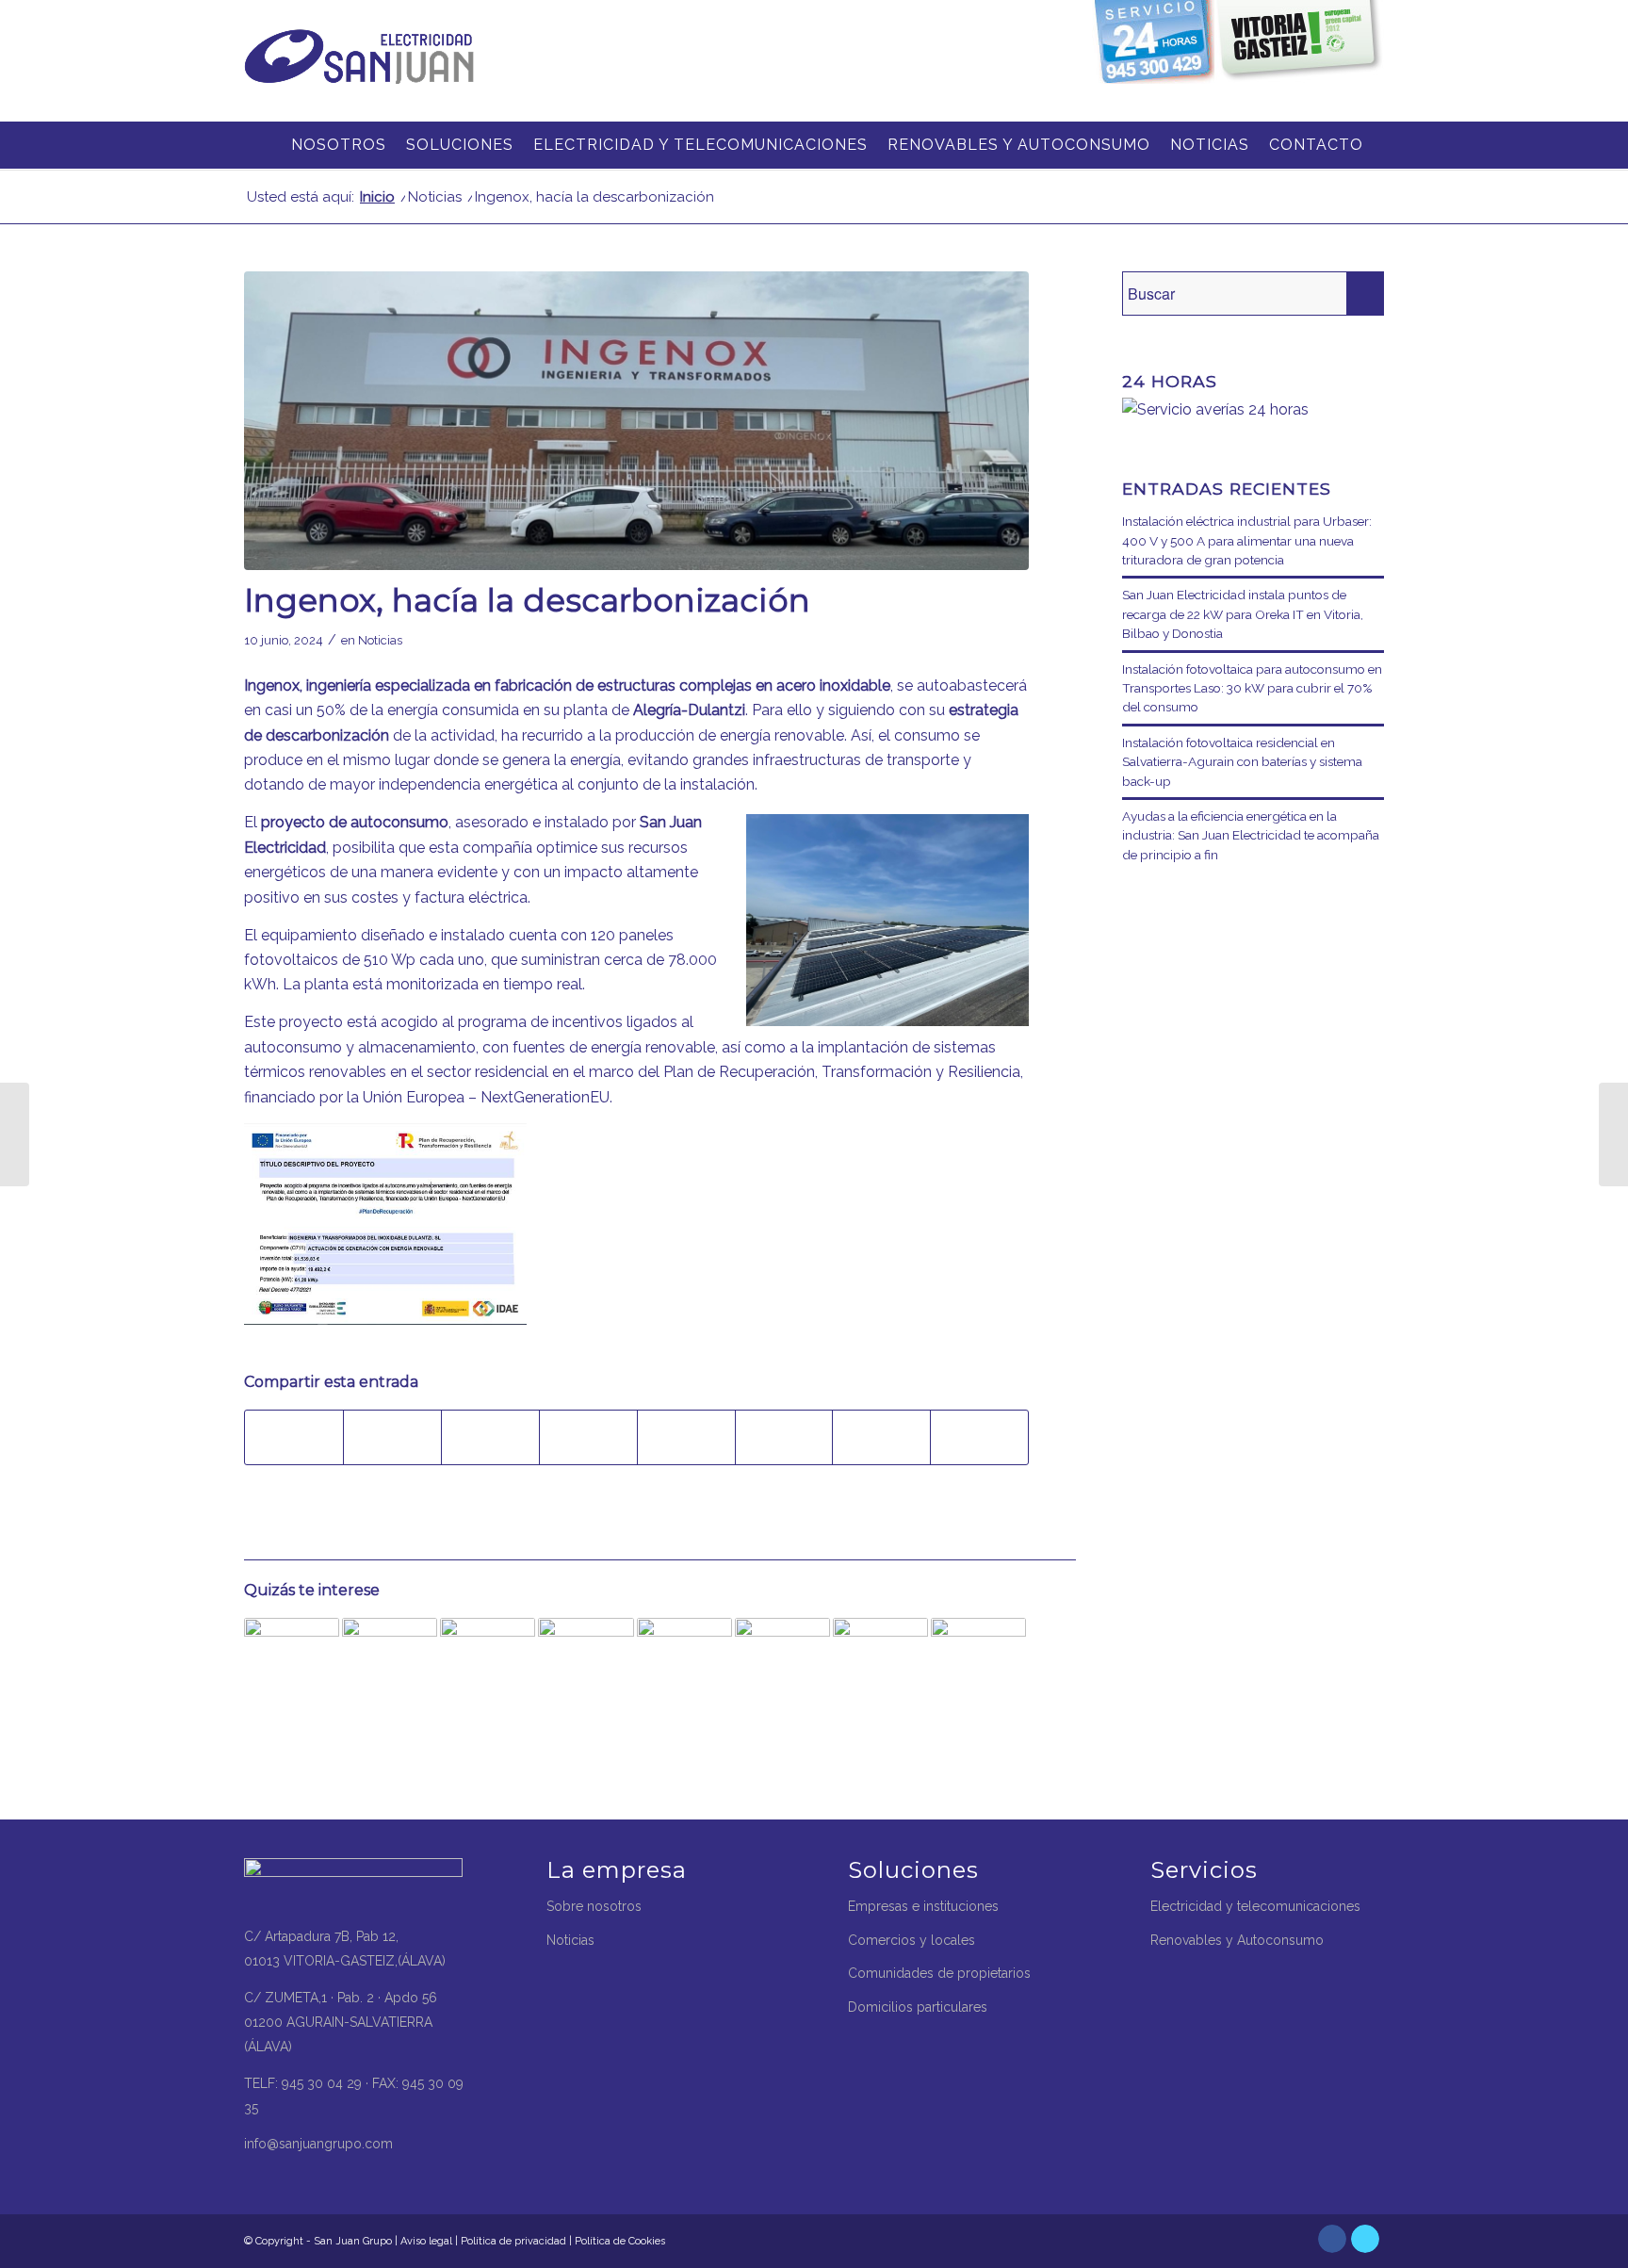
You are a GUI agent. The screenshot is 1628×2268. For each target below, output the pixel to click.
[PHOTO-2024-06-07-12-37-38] (636, 421)
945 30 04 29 (322, 2083)
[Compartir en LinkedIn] (588, 1437)
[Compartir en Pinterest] (490, 1437)
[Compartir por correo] (979, 1437)
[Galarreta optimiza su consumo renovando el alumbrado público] (292, 1665)
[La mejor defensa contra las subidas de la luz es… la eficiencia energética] (880, 1665)
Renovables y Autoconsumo (1237, 1940)
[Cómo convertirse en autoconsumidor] (390, 1665)
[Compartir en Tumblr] (686, 1437)
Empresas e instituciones (923, 1906)
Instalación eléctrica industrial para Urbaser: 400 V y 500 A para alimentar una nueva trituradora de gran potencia (1247, 540)
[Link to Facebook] (1332, 2239)
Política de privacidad (513, 2241)
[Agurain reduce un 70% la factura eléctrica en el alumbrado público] (488, 1665)
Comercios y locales (912, 1940)
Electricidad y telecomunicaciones (1255, 1906)
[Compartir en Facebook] (294, 1437)
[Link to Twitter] (1365, 2239)
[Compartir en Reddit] (881, 1437)
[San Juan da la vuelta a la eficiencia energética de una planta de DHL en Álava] (684, 1665)
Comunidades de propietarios (939, 1973)
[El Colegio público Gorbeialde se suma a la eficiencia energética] (1613, 1134)
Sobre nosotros (594, 1906)
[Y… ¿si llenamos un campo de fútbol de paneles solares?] (586, 1665)
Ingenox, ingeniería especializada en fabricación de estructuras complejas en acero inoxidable (567, 685)
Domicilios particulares (918, 2007)
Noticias (380, 640)
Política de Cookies (620, 2241)
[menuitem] (262, 145)
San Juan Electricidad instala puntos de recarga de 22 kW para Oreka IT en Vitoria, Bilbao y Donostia (1243, 614)
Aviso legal (426, 2241)
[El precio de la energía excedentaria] (978, 1665)
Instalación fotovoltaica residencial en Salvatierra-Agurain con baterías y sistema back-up (1242, 762)
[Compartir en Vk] (784, 1437)
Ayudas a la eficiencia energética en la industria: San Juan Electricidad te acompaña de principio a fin (1251, 835)
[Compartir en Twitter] (392, 1437)
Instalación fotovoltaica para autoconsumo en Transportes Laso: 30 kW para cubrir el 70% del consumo (1252, 688)
